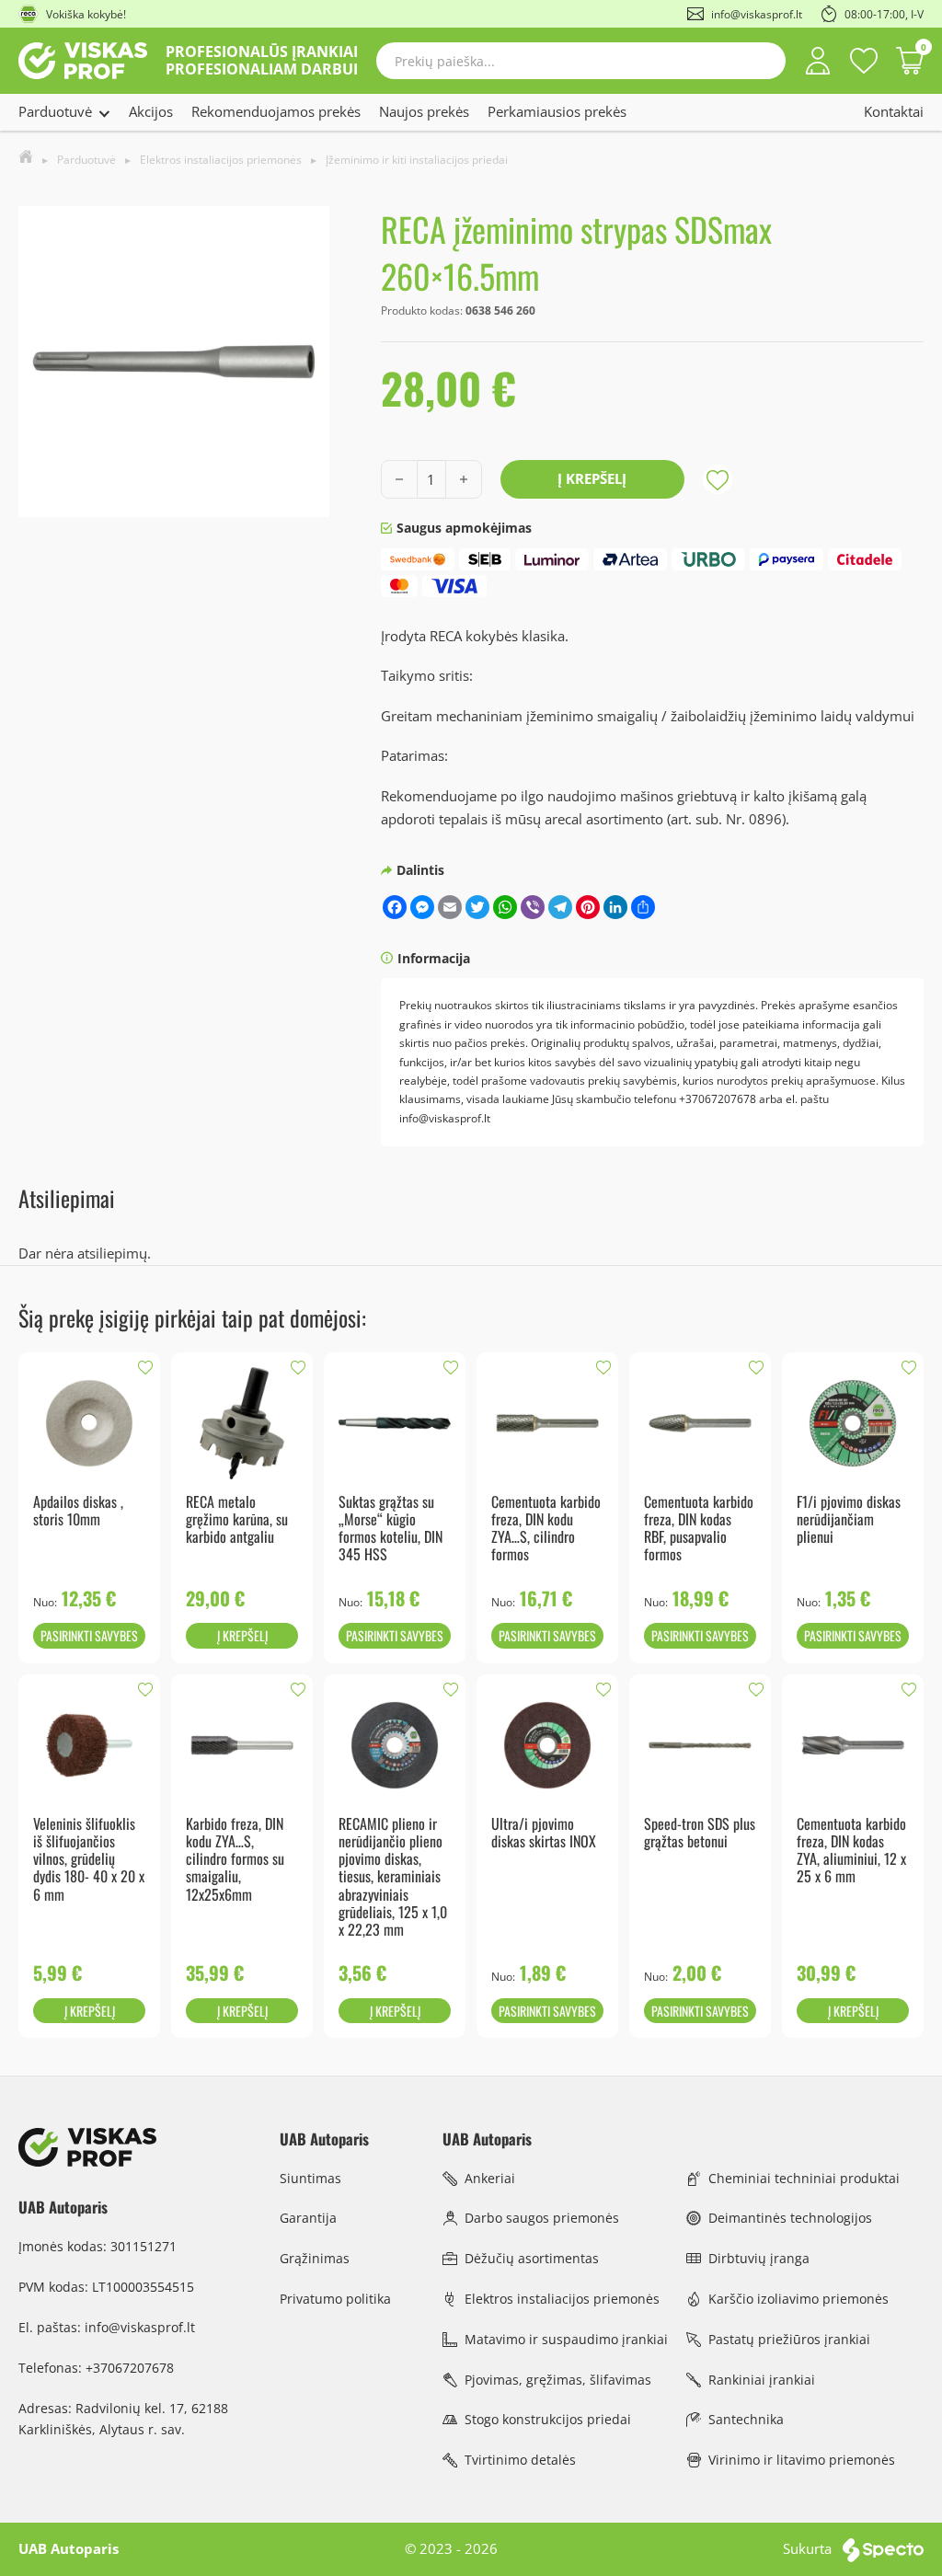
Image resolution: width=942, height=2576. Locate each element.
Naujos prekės (424, 111)
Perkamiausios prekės (557, 111)
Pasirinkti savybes (89, 1635)
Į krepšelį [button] (242, 1635)
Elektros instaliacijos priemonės (221, 160)
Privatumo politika (335, 2299)
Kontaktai (894, 111)
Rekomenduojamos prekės (276, 111)
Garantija (308, 2218)
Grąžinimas (315, 2258)
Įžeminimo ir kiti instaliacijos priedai (417, 160)
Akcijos (151, 111)
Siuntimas (310, 2178)
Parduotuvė (55, 111)
